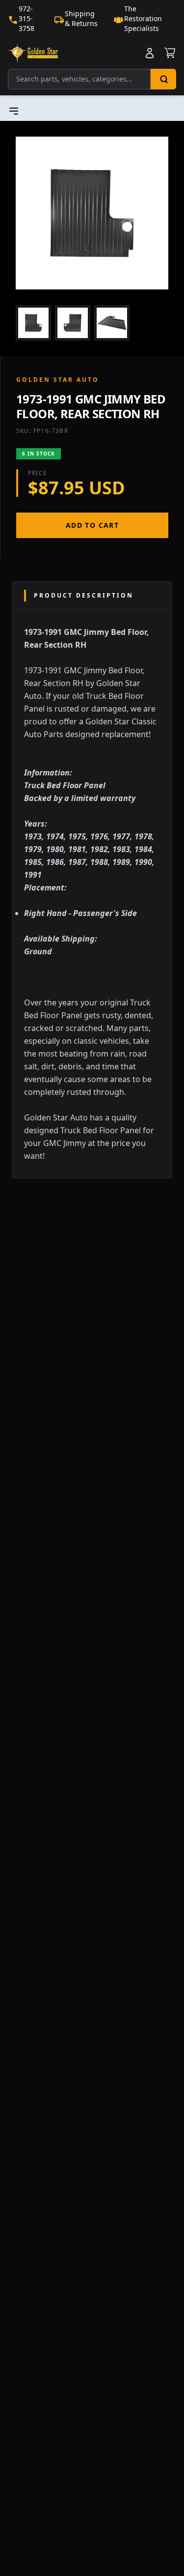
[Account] (150, 53)
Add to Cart (92, 525)
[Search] (163, 79)
